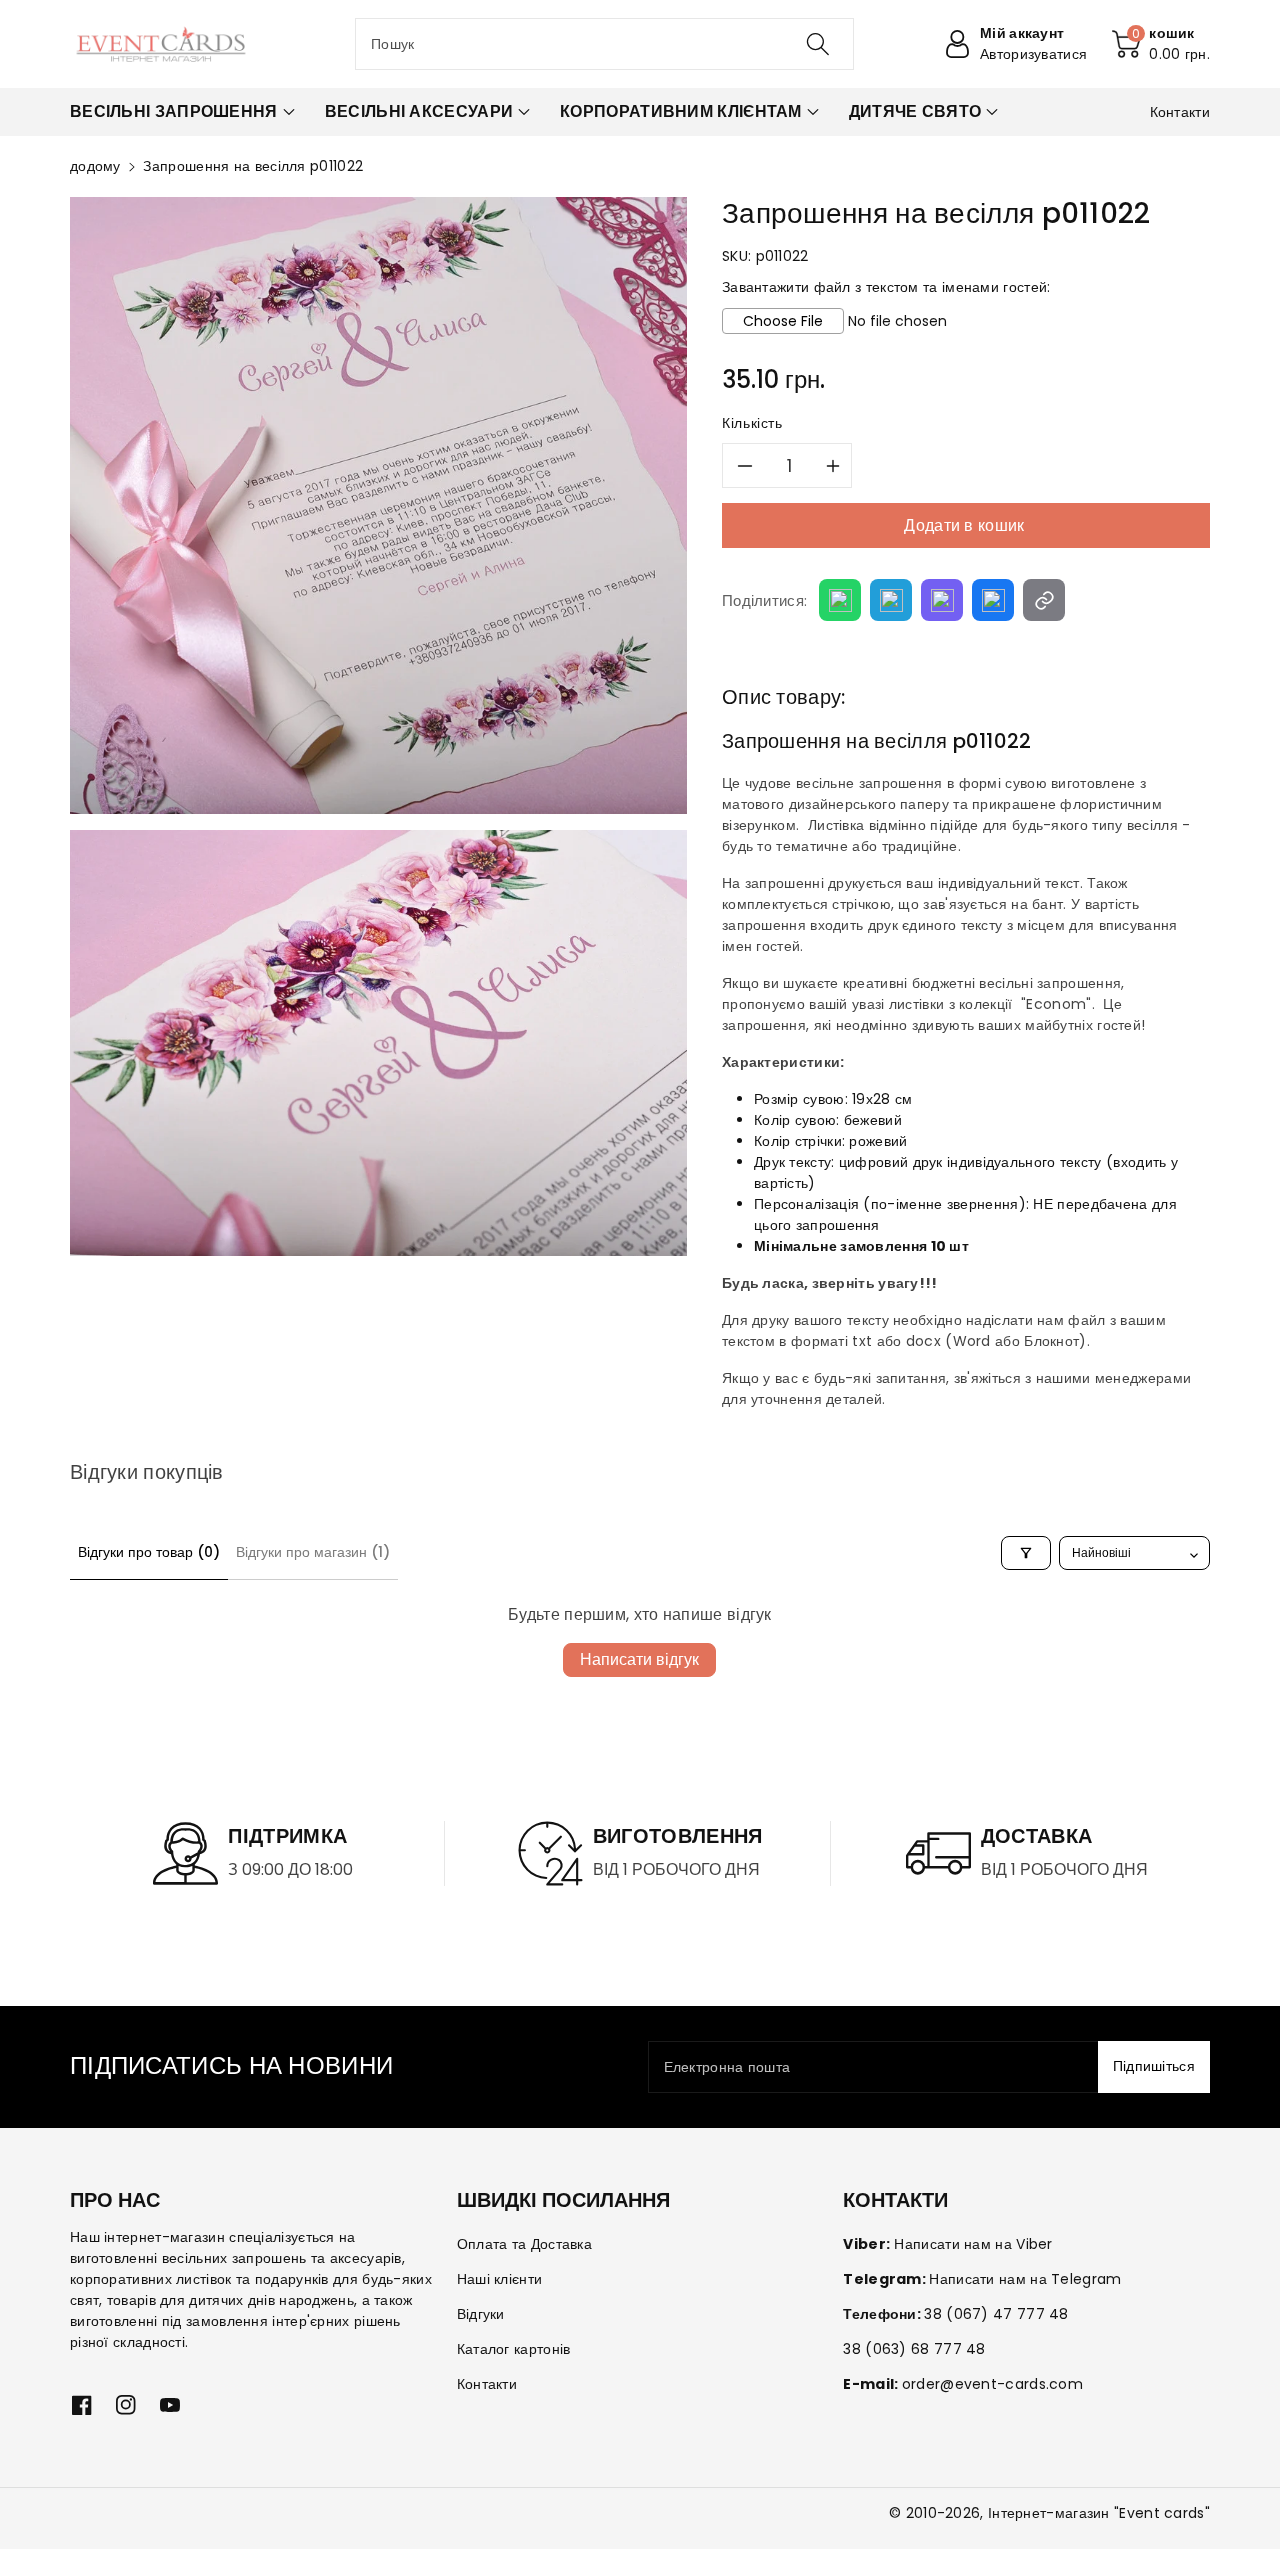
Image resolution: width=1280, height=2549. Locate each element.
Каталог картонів (514, 2349)
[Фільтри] (1026, 1553)
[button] (1161, 44)
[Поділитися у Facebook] (993, 600)
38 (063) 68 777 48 (914, 2349)
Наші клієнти (500, 2279)
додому (95, 166)
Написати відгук (639, 1659)
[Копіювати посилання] (1044, 600)
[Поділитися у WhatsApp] (840, 600)
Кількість (752, 423)
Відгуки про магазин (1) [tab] (313, 1552)
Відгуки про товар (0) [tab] (149, 1552)
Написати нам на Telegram (1025, 2279)
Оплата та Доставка (524, 2244)
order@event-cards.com (992, 2384)
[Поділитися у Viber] (942, 600)
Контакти (487, 2384)
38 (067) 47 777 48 (996, 2314)
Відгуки (481, 2314)
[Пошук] (817, 44)
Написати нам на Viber (973, 2244)
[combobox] (604, 44)
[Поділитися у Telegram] (891, 600)
